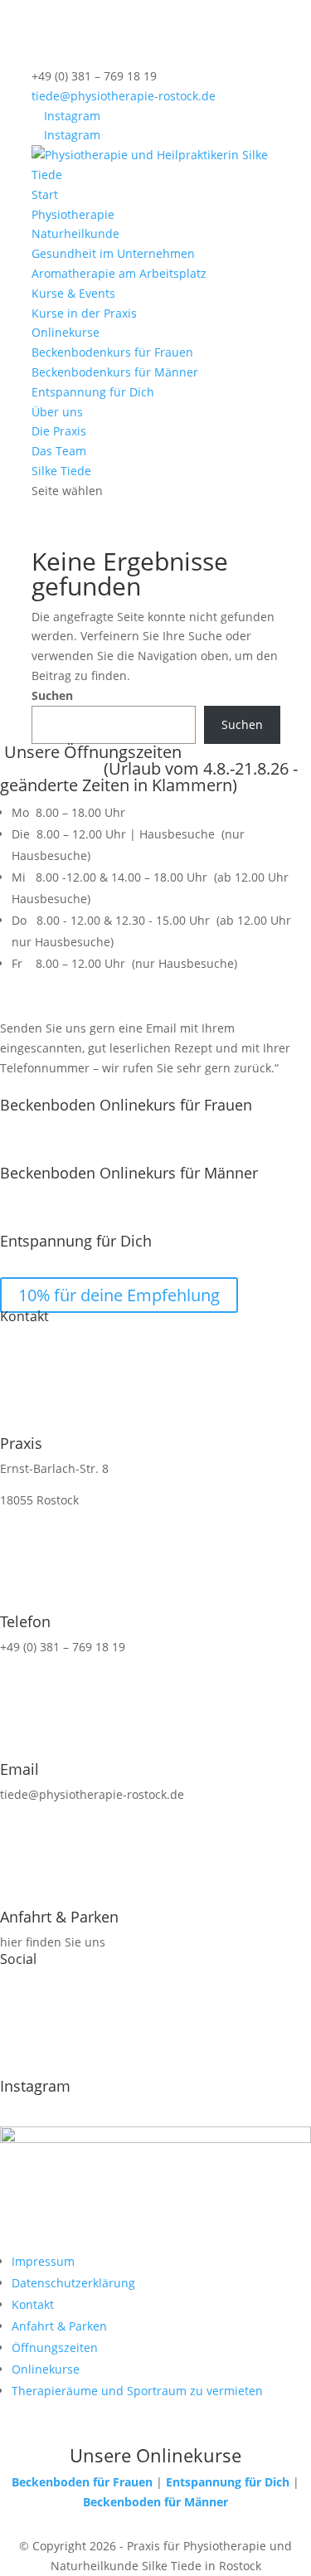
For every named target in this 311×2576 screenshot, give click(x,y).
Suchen (52, 695)
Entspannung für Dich (93, 392)
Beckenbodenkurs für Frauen (112, 352)
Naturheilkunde (75, 233)
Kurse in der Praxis (84, 313)
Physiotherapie (73, 214)
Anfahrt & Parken (59, 2326)
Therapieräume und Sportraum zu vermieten (137, 2391)
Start (45, 194)
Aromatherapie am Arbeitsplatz (119, 273)
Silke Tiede (61, 471)
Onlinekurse (66, 332)
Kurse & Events (73, 293)
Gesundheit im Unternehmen (113, 253)
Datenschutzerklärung (73, 2283)
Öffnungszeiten (55, 2348)
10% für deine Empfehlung (119, 1295)
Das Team (59, 451)
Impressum (43, 2261)
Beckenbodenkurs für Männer (115, 372)
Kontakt (33, 2304)
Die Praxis (59, 431)
